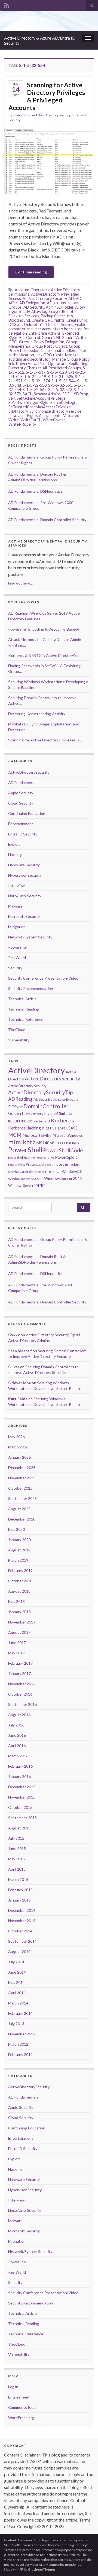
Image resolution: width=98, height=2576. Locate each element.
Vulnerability (19, 1040)
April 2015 (17, 1869)
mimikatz (22, 1142)
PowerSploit (66, 1157)
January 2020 (19, 1540)
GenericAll (51, 338)
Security (15, 968)
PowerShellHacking (22, 1158)
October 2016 (20, 1694)
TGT (58, 1172)
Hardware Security (24, 865)
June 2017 (17, 1643)
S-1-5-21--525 (60, 377)
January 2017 (19, 1673)
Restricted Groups (65, 368)
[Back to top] (86, 2564)
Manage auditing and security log (44, 357)
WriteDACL (31, 420)
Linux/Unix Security (25, 896)
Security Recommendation (31, 988)
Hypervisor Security (25, 875)
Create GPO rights (48, 320)
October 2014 (20, 1931)
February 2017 (20, 1663)
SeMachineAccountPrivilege (41, 398)
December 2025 (22, 1468)
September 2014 (22, 1941)
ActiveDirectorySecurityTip (40, 1092)
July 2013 (16, 2024)
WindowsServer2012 (63, 1178)
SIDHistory (18, 411)
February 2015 (20, 1890)
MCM (15, 1135)
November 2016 (22, 1684)
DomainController (46, 1106)
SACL (27, 394)
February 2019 (20, 1571)
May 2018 (16, 1601)
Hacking (15, 855)
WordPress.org (21, 2418)
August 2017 (19, 1632)
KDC (30, 1121)
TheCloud (17, 1030)
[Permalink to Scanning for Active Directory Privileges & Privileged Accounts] (49, 161)
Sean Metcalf (22, 115)
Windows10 (72, 1171)
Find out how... (20, 583)
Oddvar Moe (20, 1383)
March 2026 (18, 1447)
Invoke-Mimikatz (58, 1113)
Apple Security (21, 793)
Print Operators (52, 364)
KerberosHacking (24, 1128)
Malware (15, 906)
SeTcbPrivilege (63, 403)
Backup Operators (57, 316)
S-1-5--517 (36, 372)
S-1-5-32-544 (63, 381)
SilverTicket (69, 1164)
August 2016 (19, 1715)
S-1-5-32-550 (35, 385)
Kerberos (62, 1120)
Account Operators (32, 290)
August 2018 (19, 1591)
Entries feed (19, 2397)
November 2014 (22, 1921)
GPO (13, 342)
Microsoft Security (24, 916)
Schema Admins (47, 394)
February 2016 (20, 1766)
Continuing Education (27, 813)
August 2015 (19, 1828)
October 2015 (20, 1807)
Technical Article (22, 999)
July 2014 (16, 1962)
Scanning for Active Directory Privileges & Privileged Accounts (47, 96)
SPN (45, 1172)
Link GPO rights (50, 355)
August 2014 (19, 1952)
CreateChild (77, 320)
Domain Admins (60, 325)
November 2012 (22, 2034)
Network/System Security (30, 937)
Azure (74, 1100)
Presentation (36, 1164)
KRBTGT (49, 1128)
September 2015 (22, 1818)
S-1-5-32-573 (60, 390)
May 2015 (16, 1859)
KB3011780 (17, 1121)
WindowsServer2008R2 (26, 1179)
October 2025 (20, 1488)
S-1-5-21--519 (33, 377)
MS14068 (45, 1143)
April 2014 (17, 1993)
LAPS (62, 1128)
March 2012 (18, 2044)
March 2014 (18, 2003)
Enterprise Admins (45, 333)
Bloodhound (19, 320)
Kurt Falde (18, 1399)
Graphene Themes (42, 2569)
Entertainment (21, 824)
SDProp (81, 394)
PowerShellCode (63, 1150)
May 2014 (16, 1982)
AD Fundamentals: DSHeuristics (35, 491)
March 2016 (18, 1756)
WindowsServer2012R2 (27, 1186)
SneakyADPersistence (24, 1172)
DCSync (15, 325)
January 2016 (19, 1776)
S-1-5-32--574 (37, 381)
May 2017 (16, 1653)
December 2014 (22, 1910)
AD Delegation (32, 303)
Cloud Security (21, 803)
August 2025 (19, 1509)
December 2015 (22, 1787)
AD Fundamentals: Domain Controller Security (47, 520)
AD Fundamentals (23, 782)
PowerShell (18, 947)
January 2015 (19, 1900)
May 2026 (16, 1437)
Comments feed (22, 2407)
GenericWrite (74, 338)
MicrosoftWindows (68, 1135)
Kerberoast (42, 1121)
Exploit (14, 844)
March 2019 (18, 1560)
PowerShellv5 (45, 1158)
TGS (51, 1172)
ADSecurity (43, 1099)
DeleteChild (34, 325)
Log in (13, 2387)
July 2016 (16, 1725)
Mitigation (17, 927)
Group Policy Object (49, 346)
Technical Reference (26, 1019)
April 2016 (17, 1746)
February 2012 (20, 2054)
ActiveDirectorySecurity (53, 115)
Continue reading (31, 272)
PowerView (26, 364)
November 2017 (22, 1622)
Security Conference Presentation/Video (43, 978)
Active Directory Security (45, 298)
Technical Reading (24, 1009)
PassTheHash (67, 1143)
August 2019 (19, 1550)
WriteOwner (54, 420)
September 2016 (22, 1704)
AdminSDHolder (60, 307)
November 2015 (22, 1797)
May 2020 (16, 1529)
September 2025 (22, 1498)
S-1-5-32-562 (35, 390)
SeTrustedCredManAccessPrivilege (40, 407)
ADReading (20, 1099)
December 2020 (22, 1519)
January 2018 (19, 1612)
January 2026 (19, 1457)
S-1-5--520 (57, 372)
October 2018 (20, 1581)
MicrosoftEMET (37, 1135)
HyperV (38, 1114)
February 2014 (20, 2013)
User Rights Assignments (40, 416)
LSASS (72, 1128)
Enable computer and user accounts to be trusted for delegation (49, 329)
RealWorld (17, 958)
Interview (16, 885)
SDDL (67, 394)
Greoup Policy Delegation (42, 342)
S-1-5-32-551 (60, 385)
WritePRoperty (22, 424)
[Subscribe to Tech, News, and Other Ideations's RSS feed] (7, 4)
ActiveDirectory (36, 1070)
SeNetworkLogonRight (29, 403)
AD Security (34, 307)
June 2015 (17, 1849)
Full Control (30, 338)
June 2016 (17, 1735)
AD (71, 298)
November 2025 (22, 1478)
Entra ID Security (23, 834)
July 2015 (16, 1838)
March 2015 (18, 1879)
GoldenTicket (20, 1113)
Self (12, 398)
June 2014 (17, 1972)
